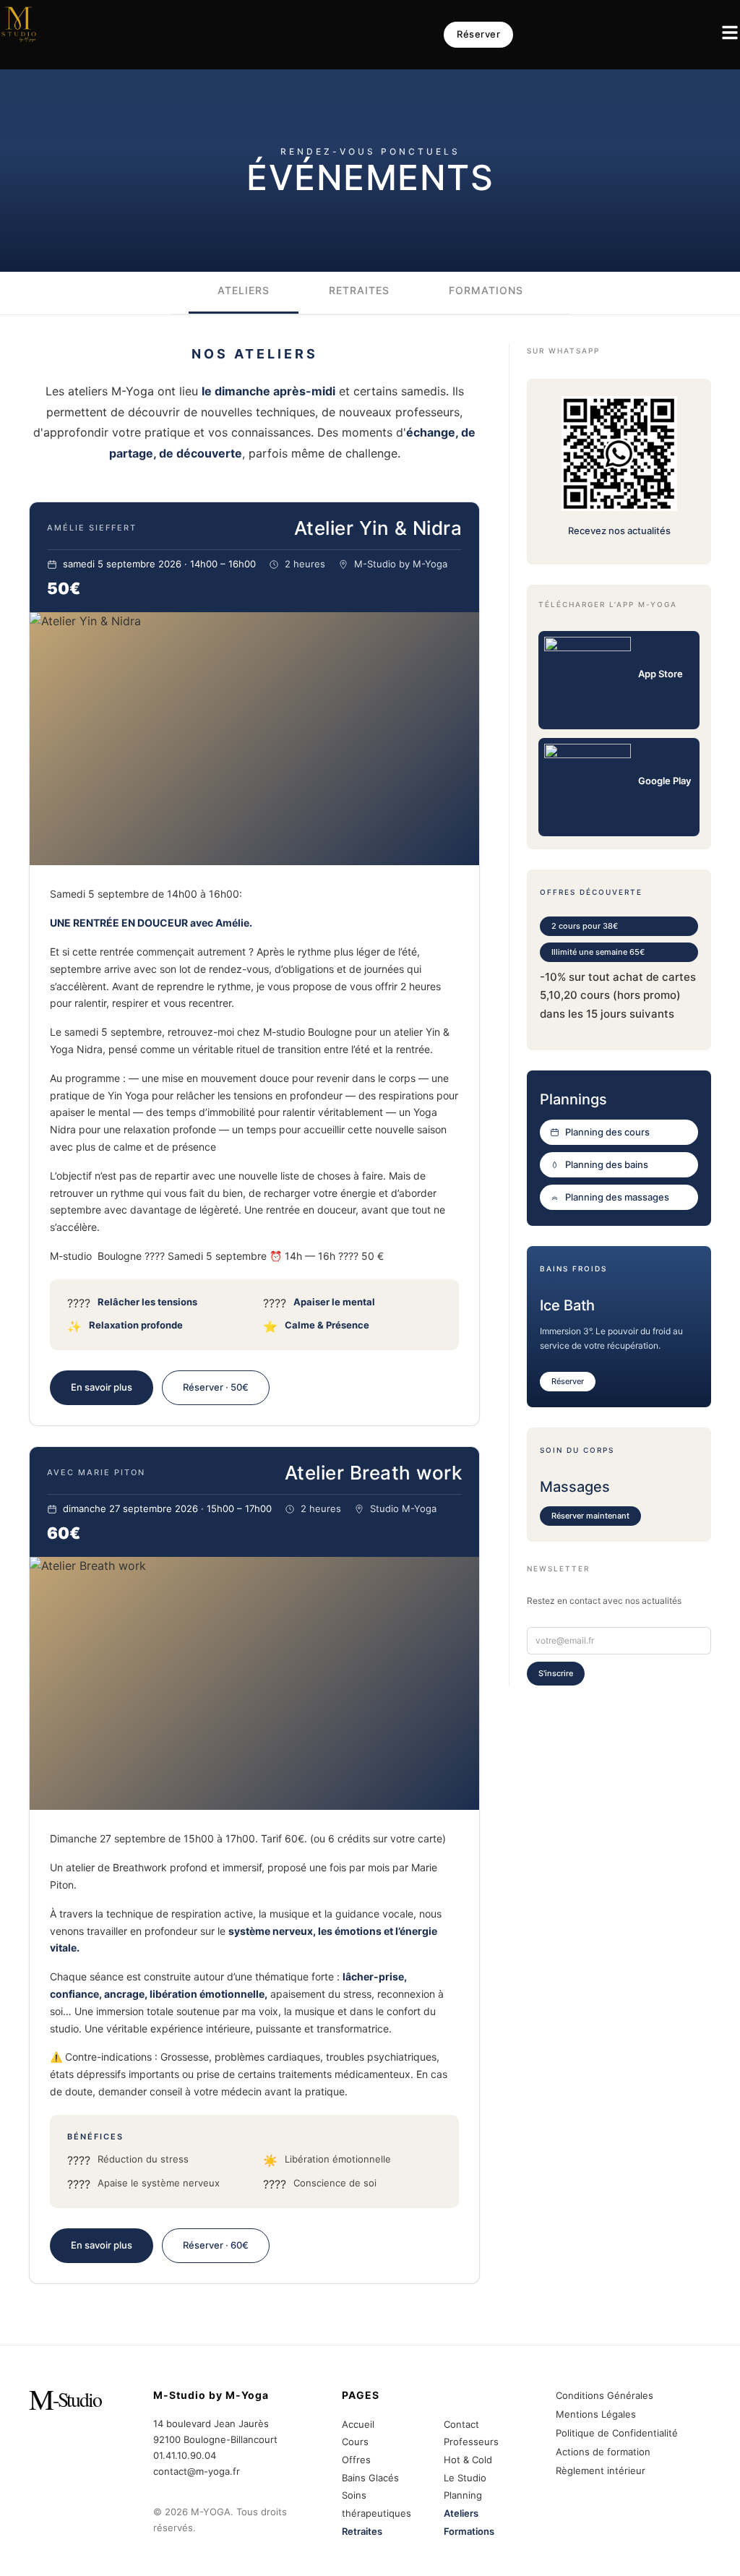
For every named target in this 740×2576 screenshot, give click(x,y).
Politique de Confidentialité (617, 2433)
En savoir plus (102, 1387)
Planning (463, 2495)
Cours (355, 2442)
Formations (469, 2531)
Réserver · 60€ (216, 2245)
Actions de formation (603, 2452)
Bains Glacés (370, 2478)
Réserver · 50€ (216, 1387)
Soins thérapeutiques (377, 2504)
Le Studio (465, 2478)
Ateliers (461, 2513)
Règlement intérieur (601, 2470)
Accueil (358, 2424)
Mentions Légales (596, 2414)
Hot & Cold (468, 2460)
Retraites (362, 2531)
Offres (356, 2460)
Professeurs (471, 2442)
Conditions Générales (605, 2395)
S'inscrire (556, 1673)
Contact (461, 2424)
